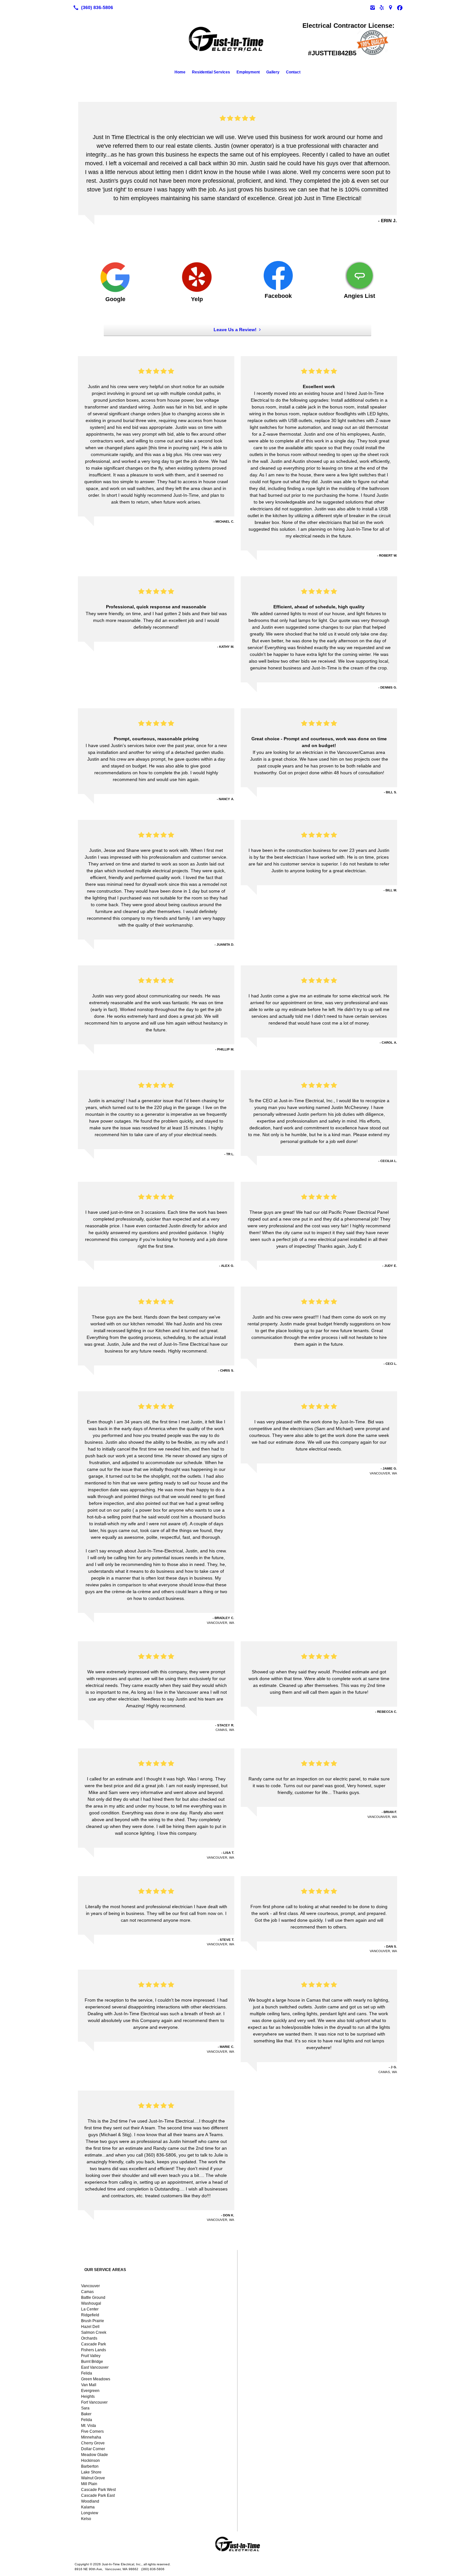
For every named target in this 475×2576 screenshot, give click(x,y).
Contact (293, 72)
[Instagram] (373, 7)
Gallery (273, 72)
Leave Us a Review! (235, 330)
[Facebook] (400, 7)
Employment (248, 72)
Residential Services (211, 72)
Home (180, 72)
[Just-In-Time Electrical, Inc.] (238, 2544)
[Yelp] (382, 7)
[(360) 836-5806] (92, 7)
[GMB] (391, 7)
